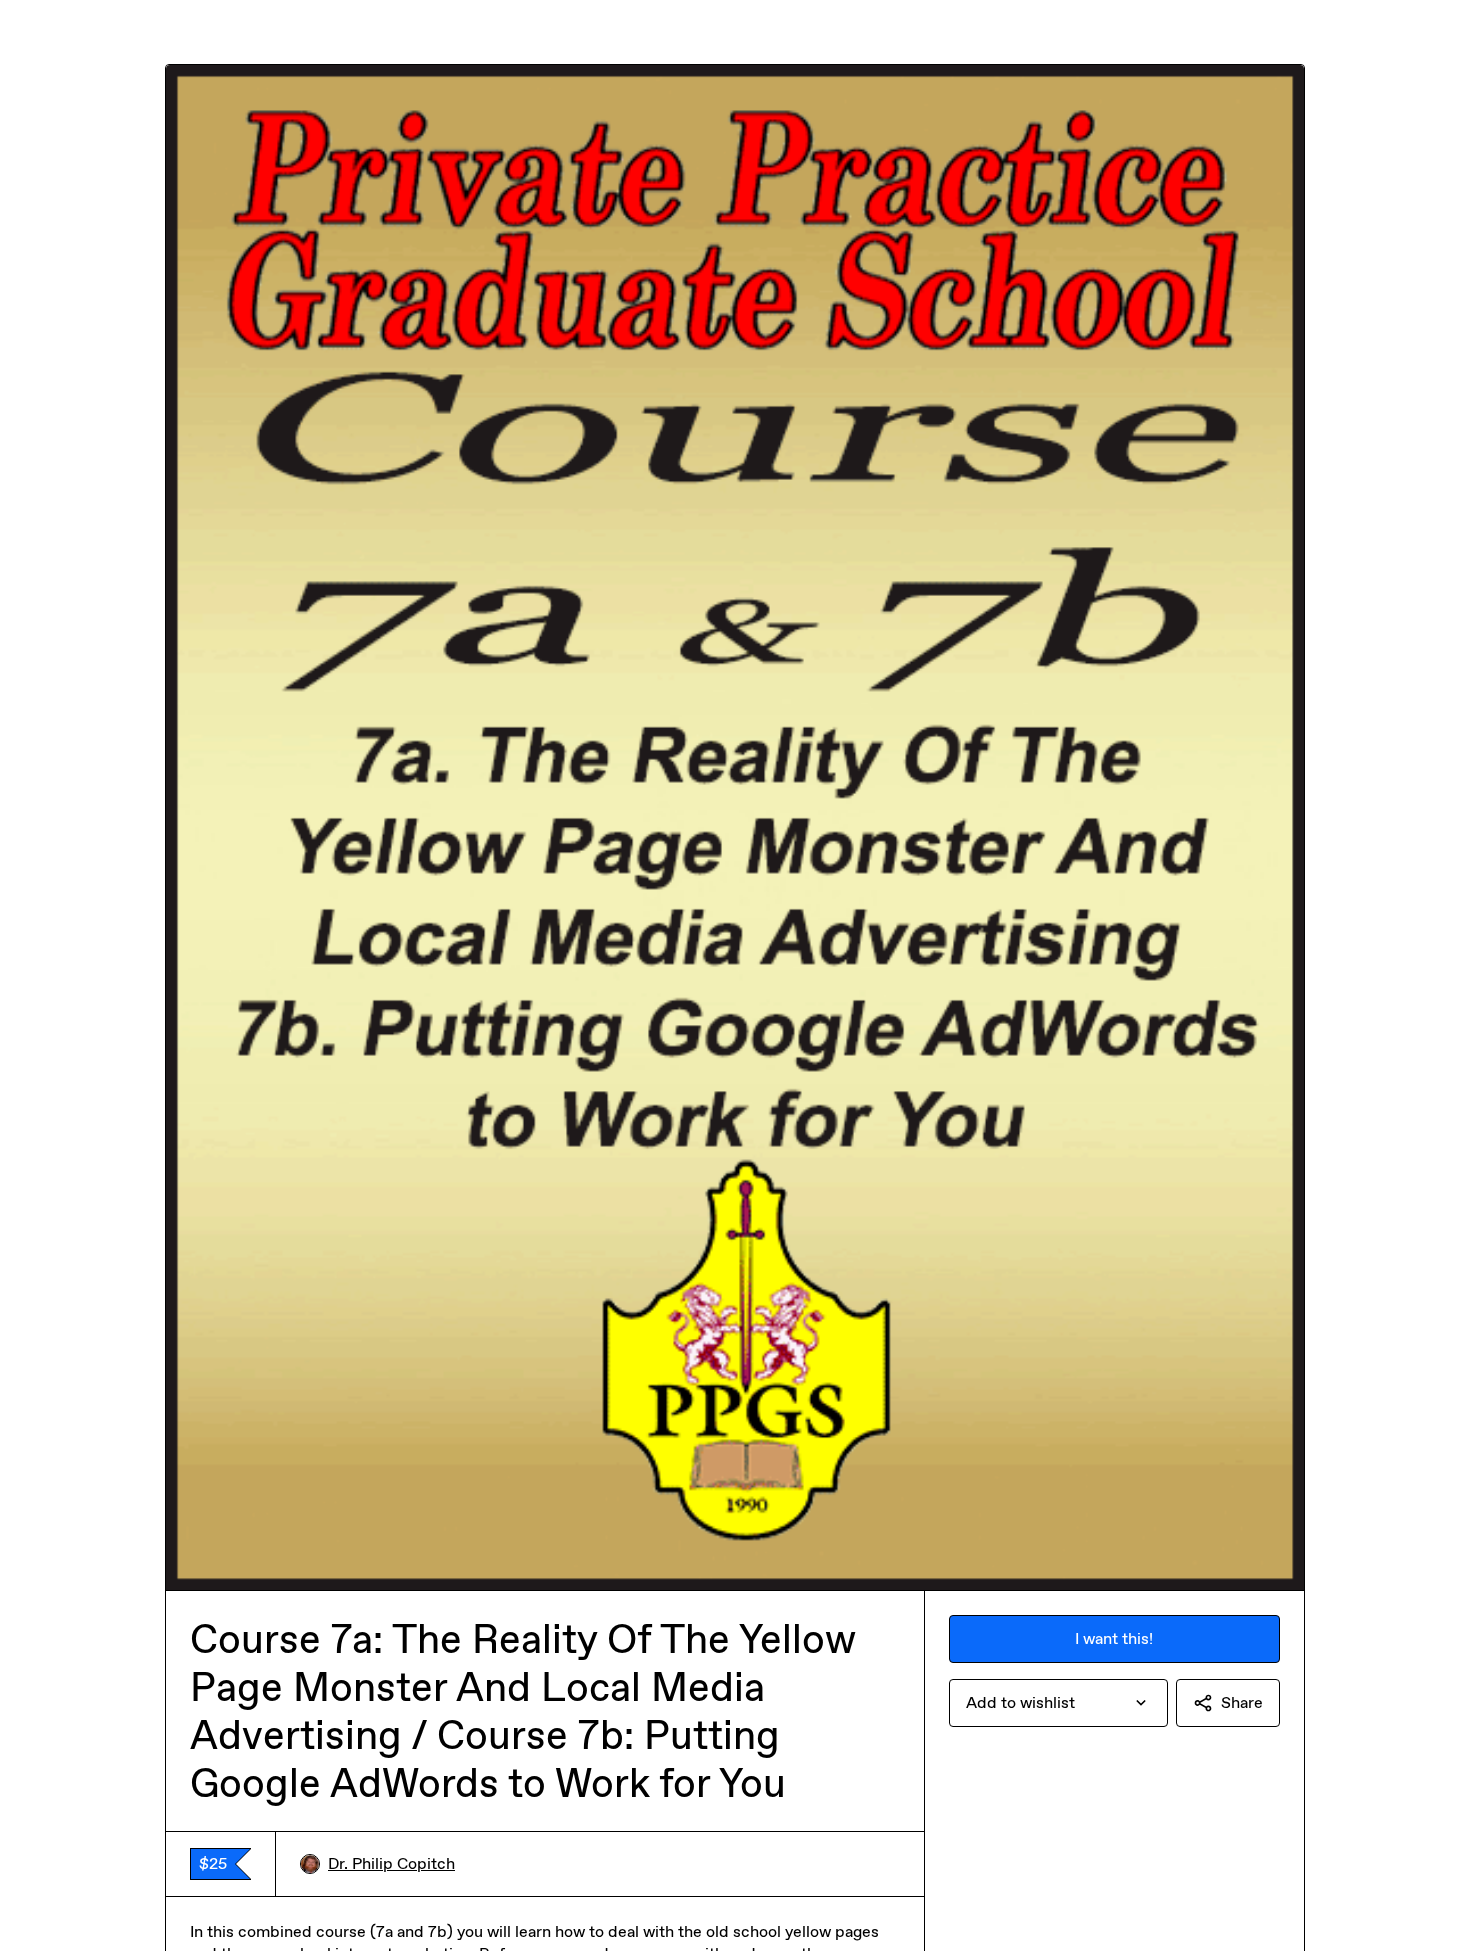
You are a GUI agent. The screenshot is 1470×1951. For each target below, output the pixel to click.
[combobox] (1058, 1703)
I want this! (1114, 1638)
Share (1242, 1702)
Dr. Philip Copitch (391, 1863)
